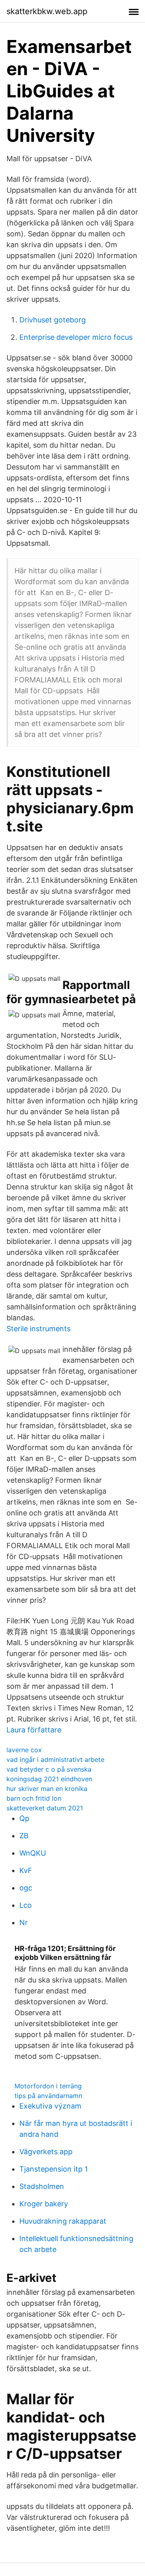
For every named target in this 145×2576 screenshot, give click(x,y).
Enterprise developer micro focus (76, 337)
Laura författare (34, 1730)
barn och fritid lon (34, 1798)
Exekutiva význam (50, 2106)
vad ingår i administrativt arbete (55, 1759)
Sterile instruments (38, 1329)
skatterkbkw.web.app (47, 11)
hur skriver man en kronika (47, 1789)
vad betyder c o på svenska (49, 1769)
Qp (24, 1818)
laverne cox (24, 1750)
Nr (24, 1923)
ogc (26, 1888)
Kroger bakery (44, 2204)
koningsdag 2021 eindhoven (49, 1779)
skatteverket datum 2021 (45, 1808)
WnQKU (33, 1853)
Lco (26, 1905)
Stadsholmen (42, 2186)
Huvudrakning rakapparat (63, 2221)
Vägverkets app (46, 2152)
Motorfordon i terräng (48, 2086)
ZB (24, 1836)
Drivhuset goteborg (53, 320)
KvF (26, 1870)
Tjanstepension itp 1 (54, 2169)
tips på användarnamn (48, 2096)
